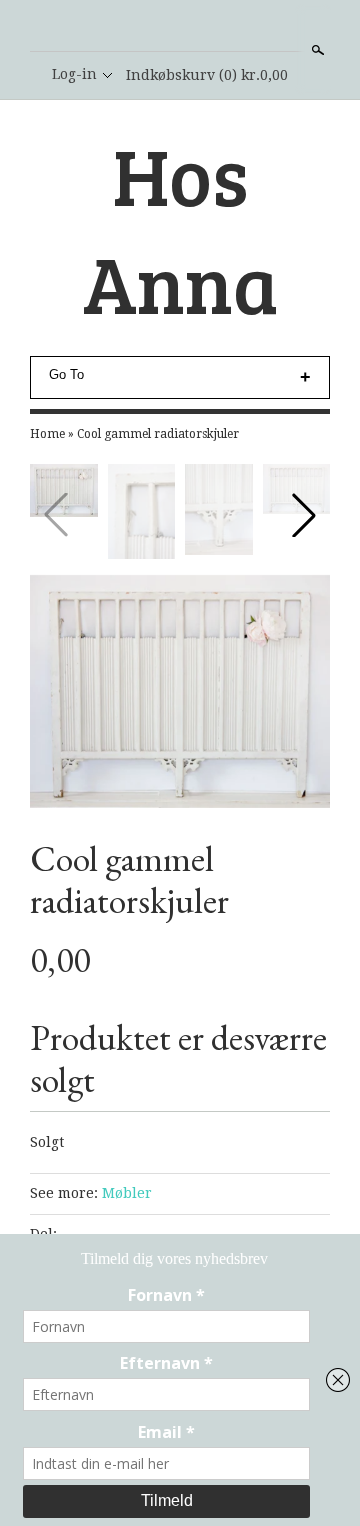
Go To (66, 374)
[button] (304, 515)
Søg (316, 50)
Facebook (179, 27)
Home (47, 434)
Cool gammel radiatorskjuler (158, 434)
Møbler (127, 1193)
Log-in (74, 74)
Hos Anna (180, 228)
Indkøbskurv (207, 75)
